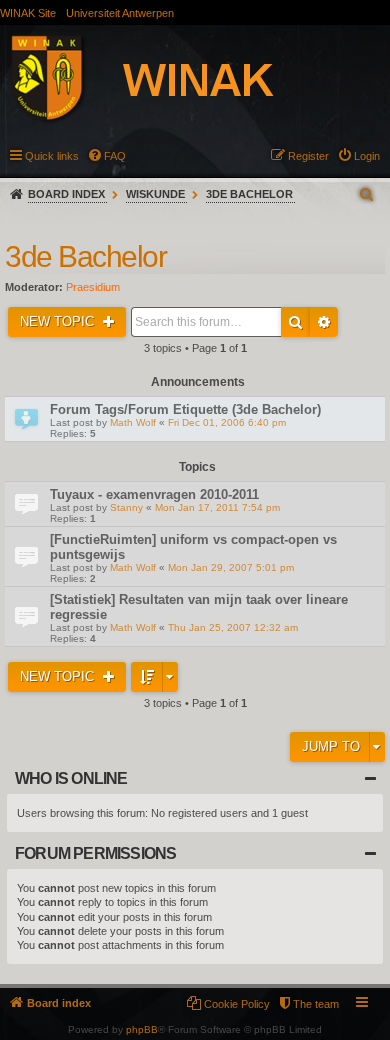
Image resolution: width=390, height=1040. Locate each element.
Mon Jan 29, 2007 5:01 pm (231, 567)
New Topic (59, 321)
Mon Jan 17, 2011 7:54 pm (217, 507)
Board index (66, 194)
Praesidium (93, 287)
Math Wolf (133, 422)
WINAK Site (28, 13)
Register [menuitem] (308, 156)
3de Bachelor (249, 194)
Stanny (126, 507)
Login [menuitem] (367, 156)
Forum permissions (95, 853)
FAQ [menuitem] (115, 156)
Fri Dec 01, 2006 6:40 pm (227, 422)
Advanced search (324, 322)
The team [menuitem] (316, 1004)
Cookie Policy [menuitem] (237, 1004)
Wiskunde (155, 194)
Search (295, 322)
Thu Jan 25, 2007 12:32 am (233, 627)
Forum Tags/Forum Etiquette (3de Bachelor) (185, 409)
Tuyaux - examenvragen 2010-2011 (154, 494)
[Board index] (164, 81)
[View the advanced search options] (368, 194)
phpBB (142, 1029)
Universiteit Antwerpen (120, 13)
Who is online (71, 778)
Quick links (52, 156)
